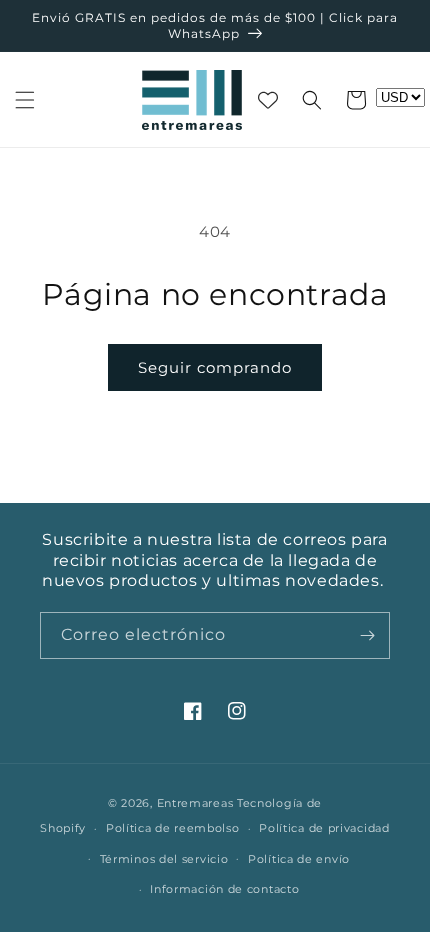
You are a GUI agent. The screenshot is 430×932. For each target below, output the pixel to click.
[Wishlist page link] (268, 100)
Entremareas (195, 803)
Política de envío (299, 859)
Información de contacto (224, 889)
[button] (25, 100)
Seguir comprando (215, 367)
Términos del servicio (164, 859)
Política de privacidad (324, 828)
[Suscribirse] (367, 635)
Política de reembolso (173, 828)
